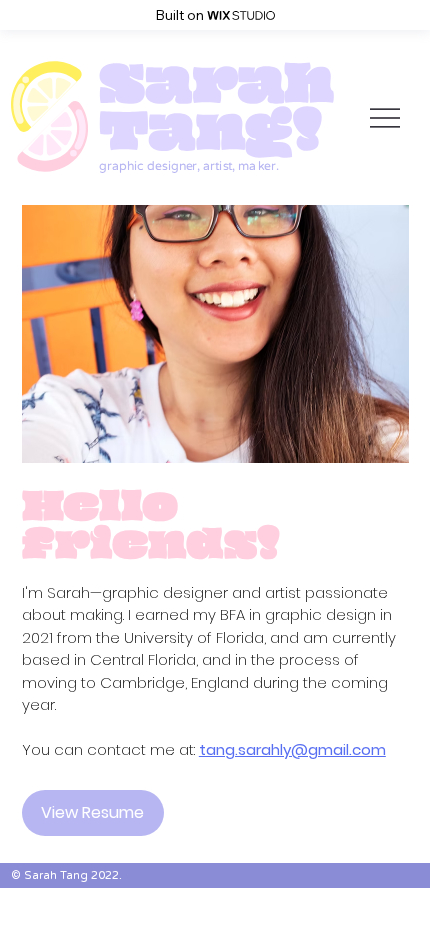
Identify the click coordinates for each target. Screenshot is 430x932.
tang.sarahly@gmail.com (292, 749)
